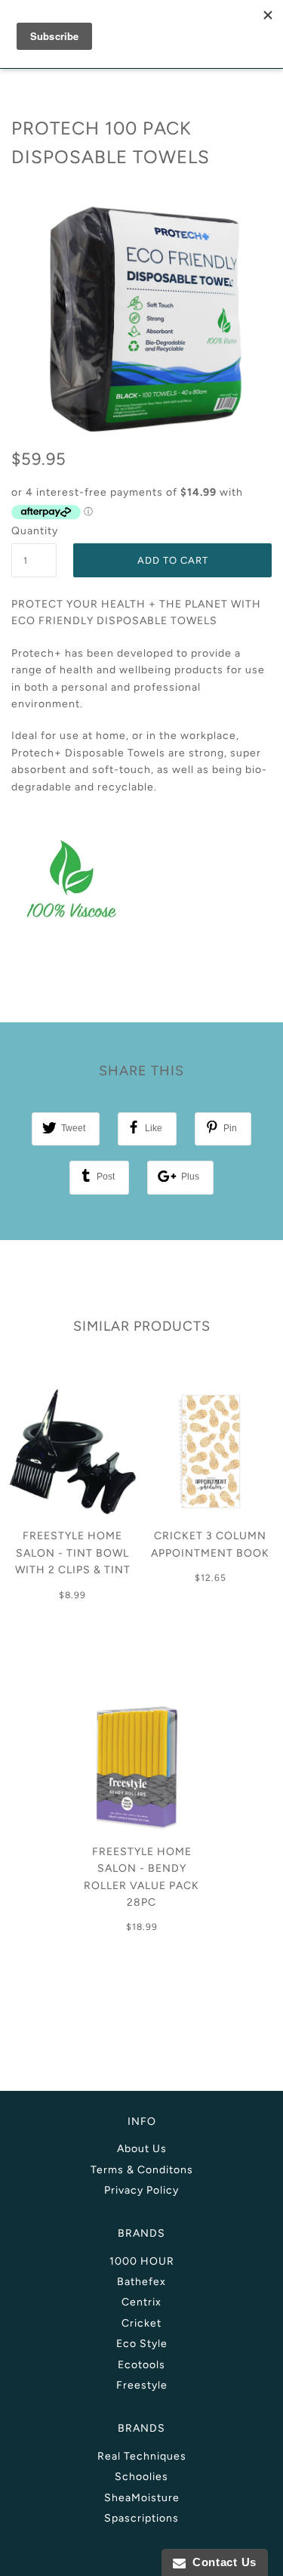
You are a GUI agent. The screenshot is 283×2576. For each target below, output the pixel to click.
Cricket (141, 2323)
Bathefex (141, 2282)
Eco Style (142, 2344)
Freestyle (142, 2385)
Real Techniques (142, 2456)
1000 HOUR (142, 2261)
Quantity (34, 531)
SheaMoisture (142, 2498)
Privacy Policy (141, 2190)
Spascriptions (141, 2518)
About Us (142, 2149)
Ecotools (141, 2365)
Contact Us (221, 2562)
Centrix (141, 2302)
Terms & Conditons (142, 2170)
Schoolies (141, 2477)
